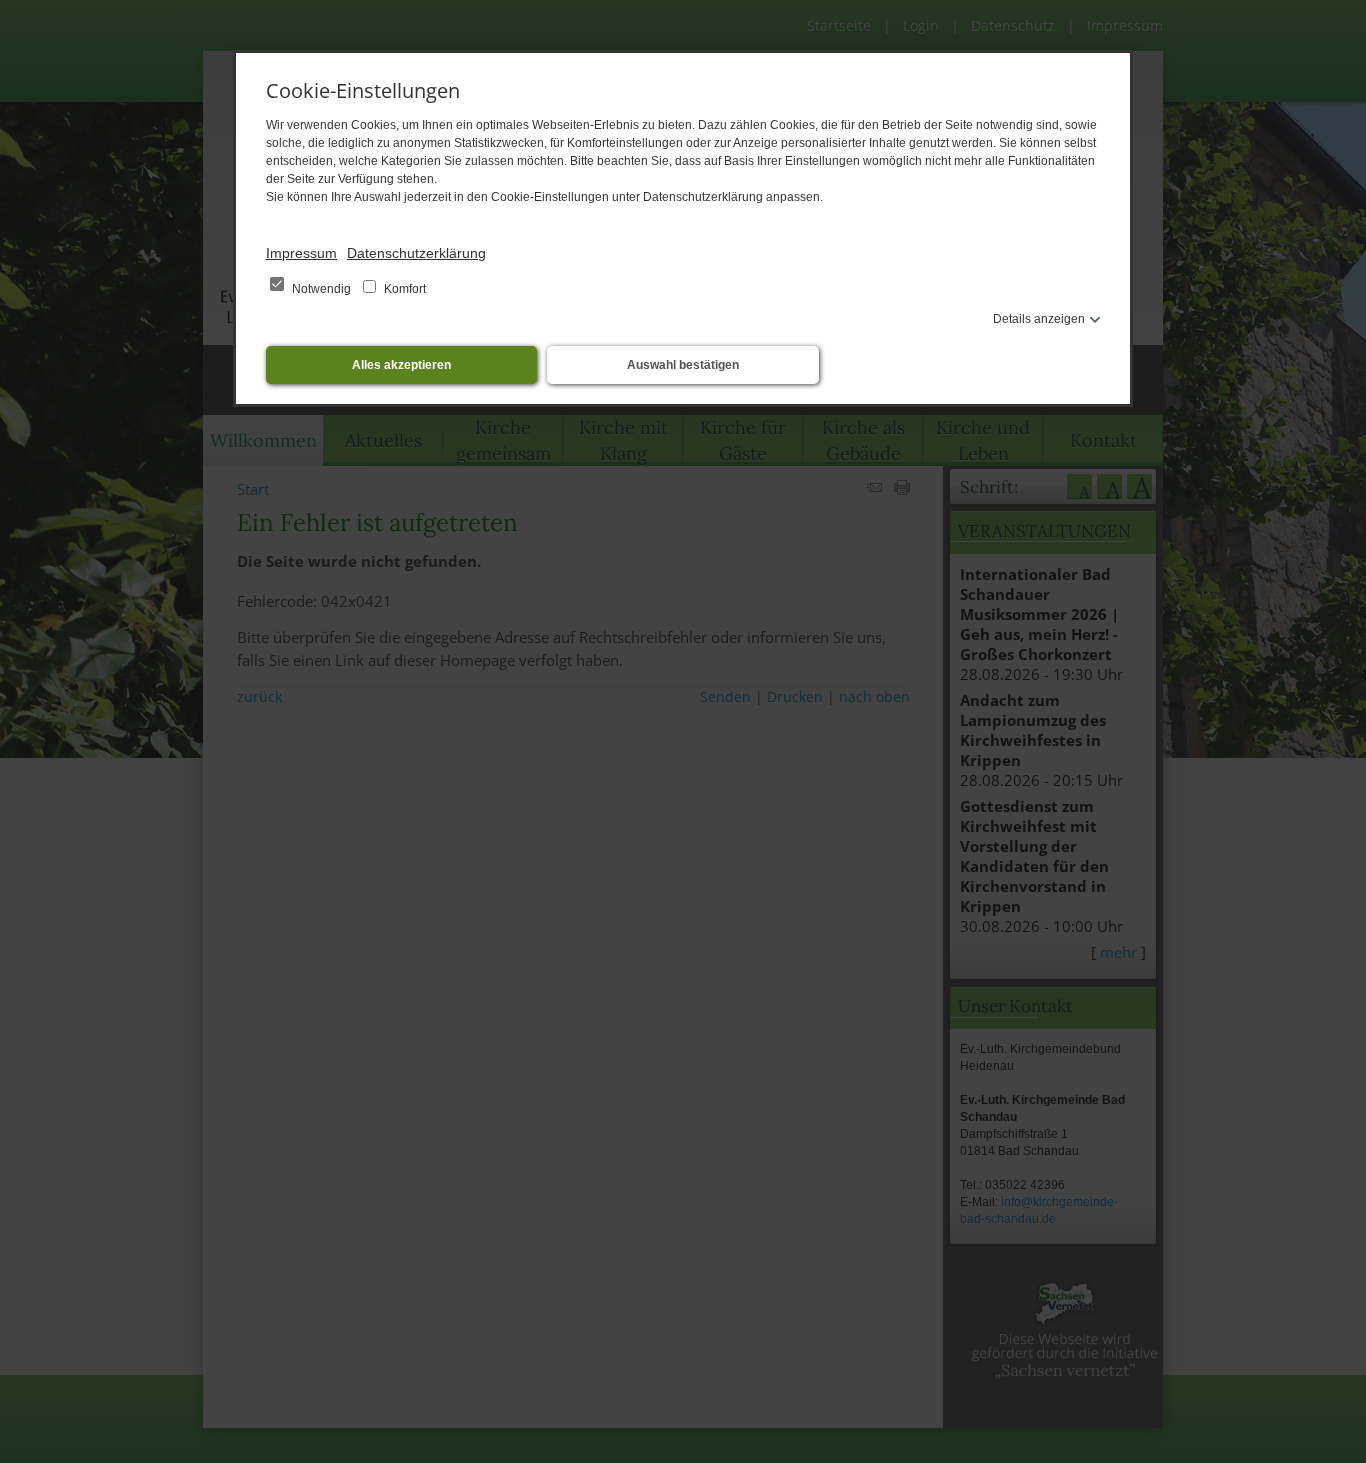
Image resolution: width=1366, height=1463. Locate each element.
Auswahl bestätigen (683, 365)
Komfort (403, 289)
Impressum (301, 253)
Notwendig (321, 289)
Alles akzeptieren (401, 365)
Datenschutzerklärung (416, 253)
